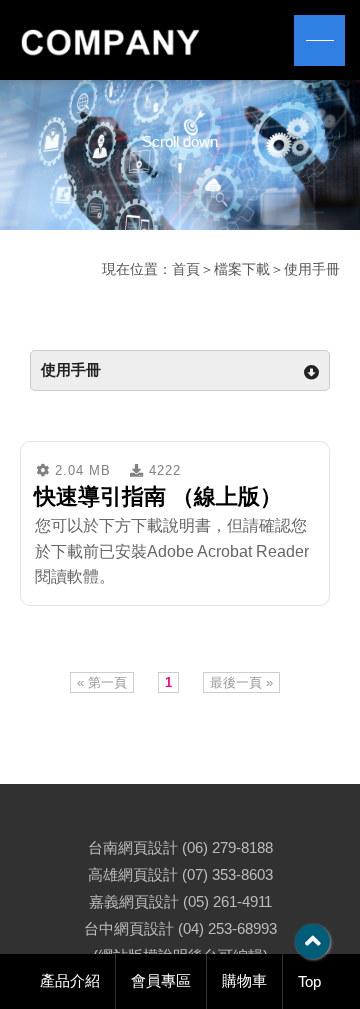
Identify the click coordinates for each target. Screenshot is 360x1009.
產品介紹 (70, 980)
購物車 (244, 980)
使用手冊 (312, 269)
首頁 (186, 269)
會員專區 (161, 980)
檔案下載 (242, 269)
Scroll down (180, 141)
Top (309, 981)
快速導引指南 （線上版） (158, 496)
